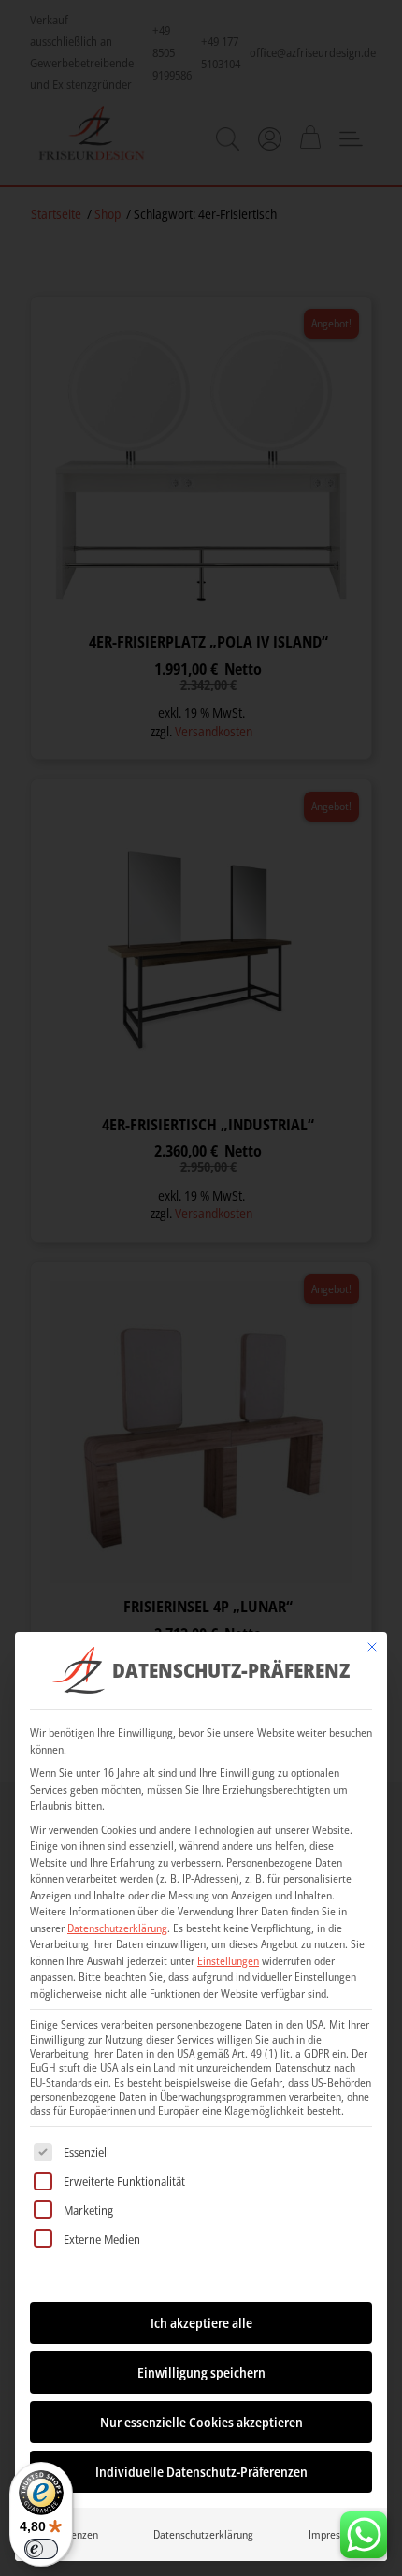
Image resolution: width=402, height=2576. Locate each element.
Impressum (334, 2534)
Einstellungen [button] (228, 1961)
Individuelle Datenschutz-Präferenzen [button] (201, 2472)
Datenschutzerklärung (117, 1928)
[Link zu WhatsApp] (364, 2530)
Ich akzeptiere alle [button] (201, 2323)
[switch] (41, 2549)
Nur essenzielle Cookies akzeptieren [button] (201, 2422)
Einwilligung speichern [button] (201, 2372)
